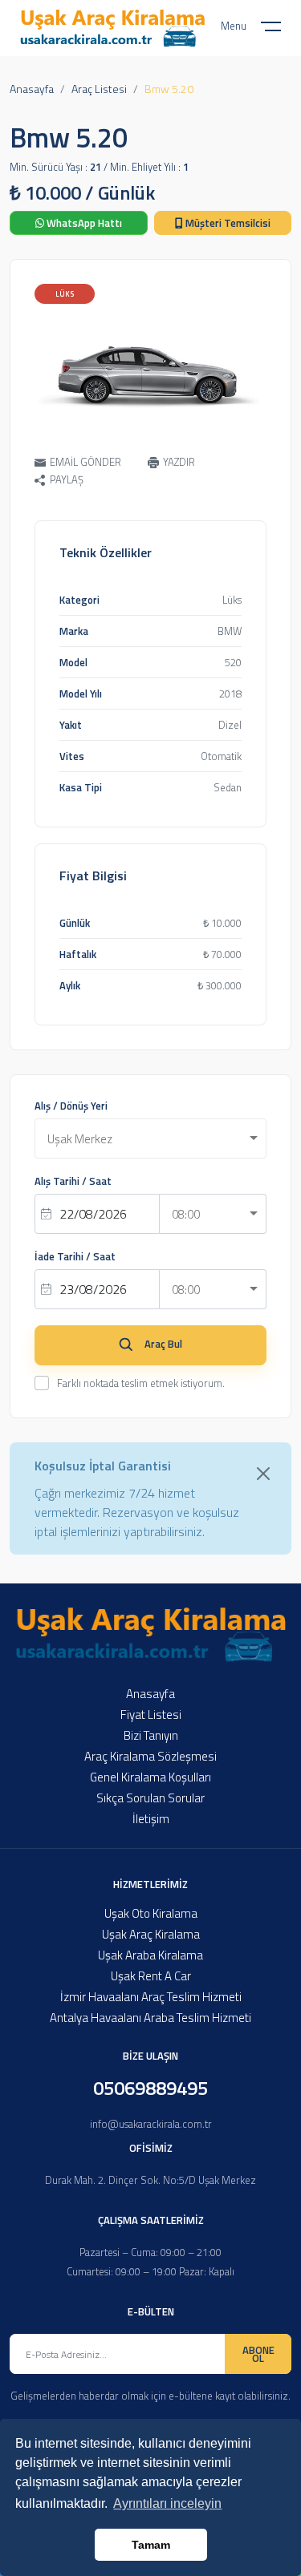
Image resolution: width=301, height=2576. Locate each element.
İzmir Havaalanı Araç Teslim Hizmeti (151, 1997)
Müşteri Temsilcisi (227, 223)
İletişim (151, 1819)
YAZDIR (179, 462)
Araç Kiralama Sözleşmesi (150, 1756)
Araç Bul (163, 1344)
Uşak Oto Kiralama (151, 1913)
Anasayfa (32, 89)
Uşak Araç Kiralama (151, 1934)
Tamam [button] (151, 2545)
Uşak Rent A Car (151, 1976)
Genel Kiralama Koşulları (150, 1777)
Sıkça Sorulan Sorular (150, 1798)
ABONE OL (258, 2354)
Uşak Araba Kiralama (150, 1955)
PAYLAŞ (67, 480)
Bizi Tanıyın (151, 1735)
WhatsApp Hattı (83, 223)
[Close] (263, 1474)
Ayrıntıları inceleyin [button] (167, 2503)
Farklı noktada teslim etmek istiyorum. (141, 1383)
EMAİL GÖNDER (85, 462)
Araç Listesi (99, 89)
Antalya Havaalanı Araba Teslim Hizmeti (150, 2018)
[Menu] (281, 30)
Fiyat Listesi (151, 1715)
